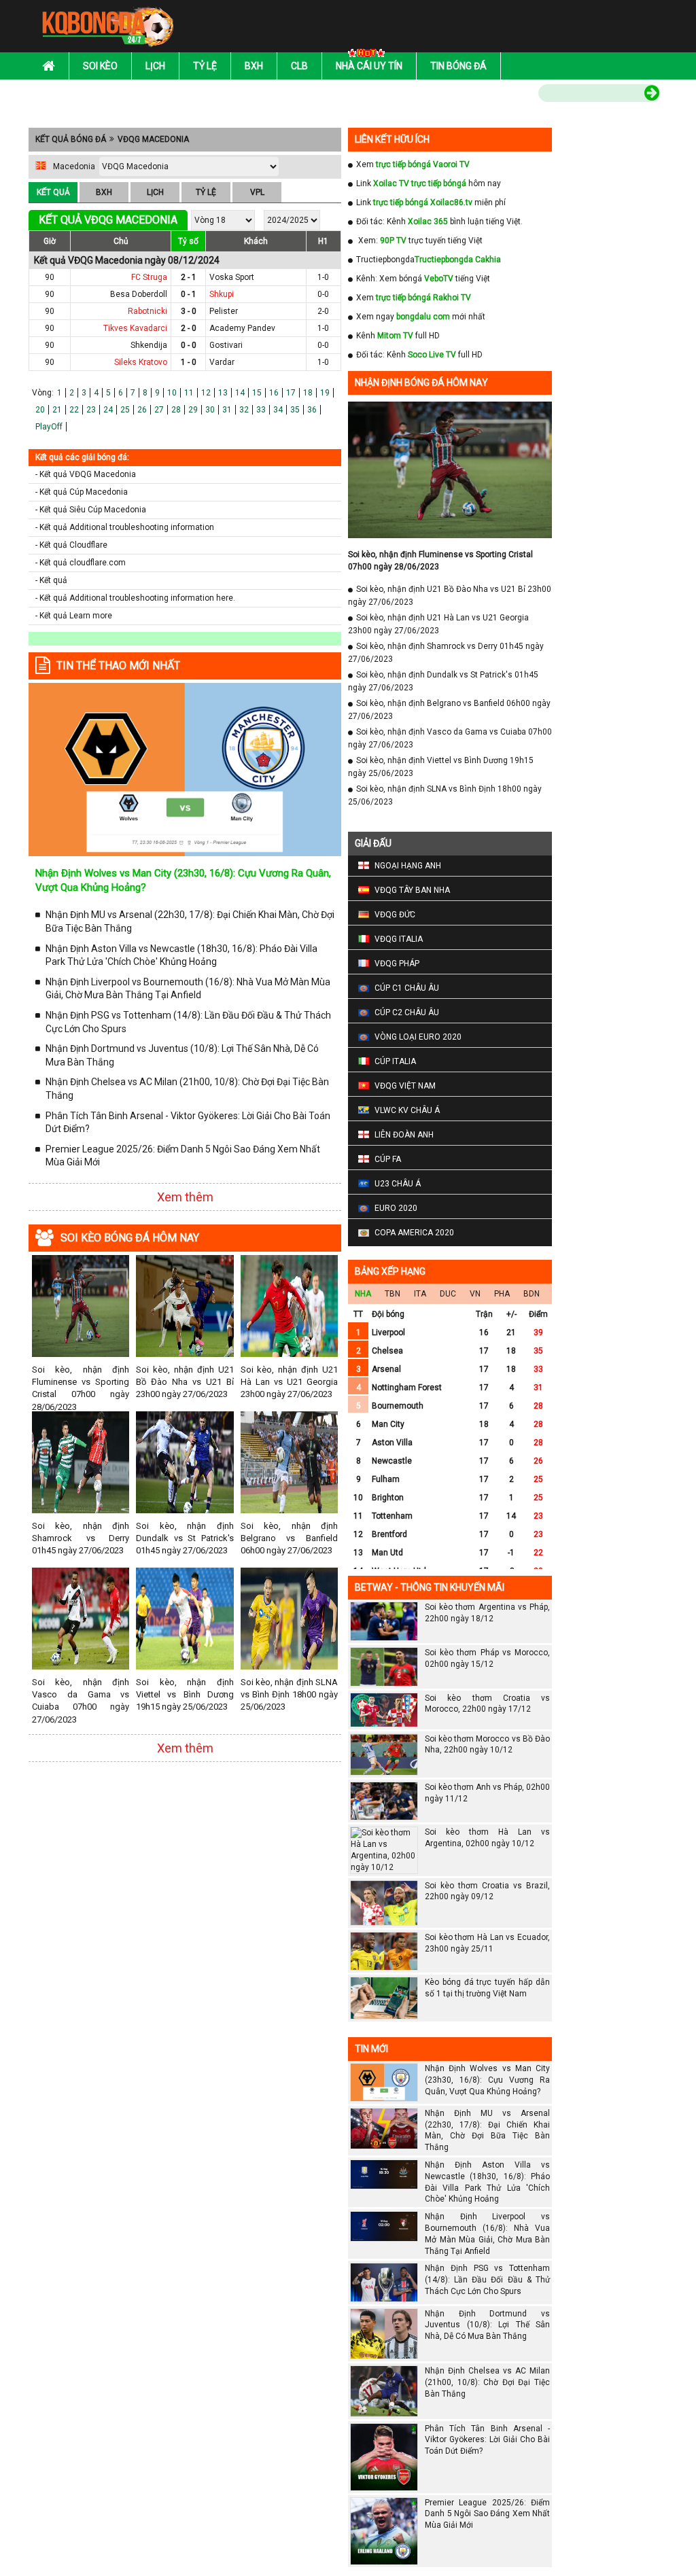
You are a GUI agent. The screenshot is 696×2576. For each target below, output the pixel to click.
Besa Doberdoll (139, 294)
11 (189, 393)
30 (210, 410)
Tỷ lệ (205, 66)
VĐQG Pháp (397, 964)
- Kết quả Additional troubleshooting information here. (135, 598)
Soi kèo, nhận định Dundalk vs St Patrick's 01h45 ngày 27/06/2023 (185, 1538)
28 (176, 410)
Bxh (254, 66)
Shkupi (222, 294)
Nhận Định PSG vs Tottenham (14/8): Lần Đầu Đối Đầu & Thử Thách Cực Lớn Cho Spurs (188, 1022)
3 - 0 (189, 311)
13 (223, 393)
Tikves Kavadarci (135, 328)
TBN (393, 1294)
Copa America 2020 (414, 1233)
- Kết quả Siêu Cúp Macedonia (91, 510)
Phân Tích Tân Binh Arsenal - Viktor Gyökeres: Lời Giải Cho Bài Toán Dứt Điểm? (188, 1123)
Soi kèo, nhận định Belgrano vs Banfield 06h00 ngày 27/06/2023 (289, 1538)
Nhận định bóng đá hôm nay (421, 383)
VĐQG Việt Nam (405, 1086)
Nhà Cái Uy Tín (369, 66)
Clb (299, 66)
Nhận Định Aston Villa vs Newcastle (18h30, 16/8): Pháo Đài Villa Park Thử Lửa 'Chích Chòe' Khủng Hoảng (181, 955)
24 (108, 410)
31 (227, 410)
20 (40, 410)
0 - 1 (189, 294)
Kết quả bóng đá (71, 139)
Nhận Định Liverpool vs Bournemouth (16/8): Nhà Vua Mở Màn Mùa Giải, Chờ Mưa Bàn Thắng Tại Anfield (188, 989)
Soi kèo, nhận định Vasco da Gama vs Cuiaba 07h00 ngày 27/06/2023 (81, 1701)
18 (308, 393)
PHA (502, 1294)
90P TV (393, 241)
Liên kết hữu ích (392, 139)
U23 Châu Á (398, 1184)
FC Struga (149, 277)
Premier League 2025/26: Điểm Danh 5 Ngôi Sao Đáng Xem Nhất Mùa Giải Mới (183, 1156)
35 (295, 410)
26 (142, 410)
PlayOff (49, 427)
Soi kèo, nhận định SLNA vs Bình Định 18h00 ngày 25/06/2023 (289, 1694)
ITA (420, 1294)
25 (125, 410)
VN (475, 1294)
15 (257, 393)
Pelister (224, 311)
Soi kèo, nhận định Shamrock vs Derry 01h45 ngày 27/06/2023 (81, 1538)
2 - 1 (189, 277)
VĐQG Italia (399, 939)
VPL (257, 192)
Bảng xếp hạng (390, 1271)
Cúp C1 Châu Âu (407, 988)
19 (325, 393)
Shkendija (149, 345)
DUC (448, 1294)
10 (172, 393)
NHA (363, 1294)
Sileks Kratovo (141, 362)
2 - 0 (189, 328)
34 (278, 410)
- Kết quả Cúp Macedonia (82, 492)
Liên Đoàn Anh (404, 1135)
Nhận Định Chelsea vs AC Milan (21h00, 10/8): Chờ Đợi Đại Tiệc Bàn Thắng (187, 1089)
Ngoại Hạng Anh (408, 866)
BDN (532, 1294)
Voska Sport (232, 277)
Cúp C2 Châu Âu (407, 1012)
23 (91, 410)
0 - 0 (189, 345)
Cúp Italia (395, 1061)
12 (206, 393)
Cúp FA (388, 1159)
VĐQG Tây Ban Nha (412, 890)
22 (74, 410)
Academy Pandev (242, 328)
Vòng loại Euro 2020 (418, 1037)
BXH (104, 192)
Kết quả (53, 192)
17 (291, 393)
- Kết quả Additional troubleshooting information (125, 527)
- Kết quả (51, 580)
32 (244, 410)
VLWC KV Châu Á (407, 1110)
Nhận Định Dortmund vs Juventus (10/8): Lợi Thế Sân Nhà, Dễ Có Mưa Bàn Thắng (182, 1055)
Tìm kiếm (510, 95)
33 (261, 410)
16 (274, 393)
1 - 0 (189, 362)
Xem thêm (185, 1197)
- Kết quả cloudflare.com (81, 563)
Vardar (222, 362)
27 (159, 410)
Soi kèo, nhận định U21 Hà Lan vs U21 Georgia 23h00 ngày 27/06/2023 (289, 1382)
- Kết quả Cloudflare (71, 545)
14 (240, 393)
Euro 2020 (396, 1208)
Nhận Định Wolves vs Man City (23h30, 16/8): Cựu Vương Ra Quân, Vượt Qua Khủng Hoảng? (487, 2080)
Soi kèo (100, 66)
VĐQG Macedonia (153, 139)
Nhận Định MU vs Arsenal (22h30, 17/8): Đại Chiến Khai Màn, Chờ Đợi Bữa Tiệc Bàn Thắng (190, 921)
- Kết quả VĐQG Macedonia (86, 474)
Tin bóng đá (458, 66)
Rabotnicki (147, 311)
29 (193, 410)
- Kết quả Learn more (74, 616)
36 (312, 410)
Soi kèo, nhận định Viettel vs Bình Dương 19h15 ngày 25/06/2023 (185, 1694)
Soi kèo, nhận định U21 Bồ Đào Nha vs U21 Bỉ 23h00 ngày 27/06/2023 (185, 1382)
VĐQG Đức (395, 915)
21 (57, 410)
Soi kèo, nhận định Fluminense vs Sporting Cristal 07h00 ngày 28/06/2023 (81, 1388)
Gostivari (226, 345)
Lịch (155, 66)
